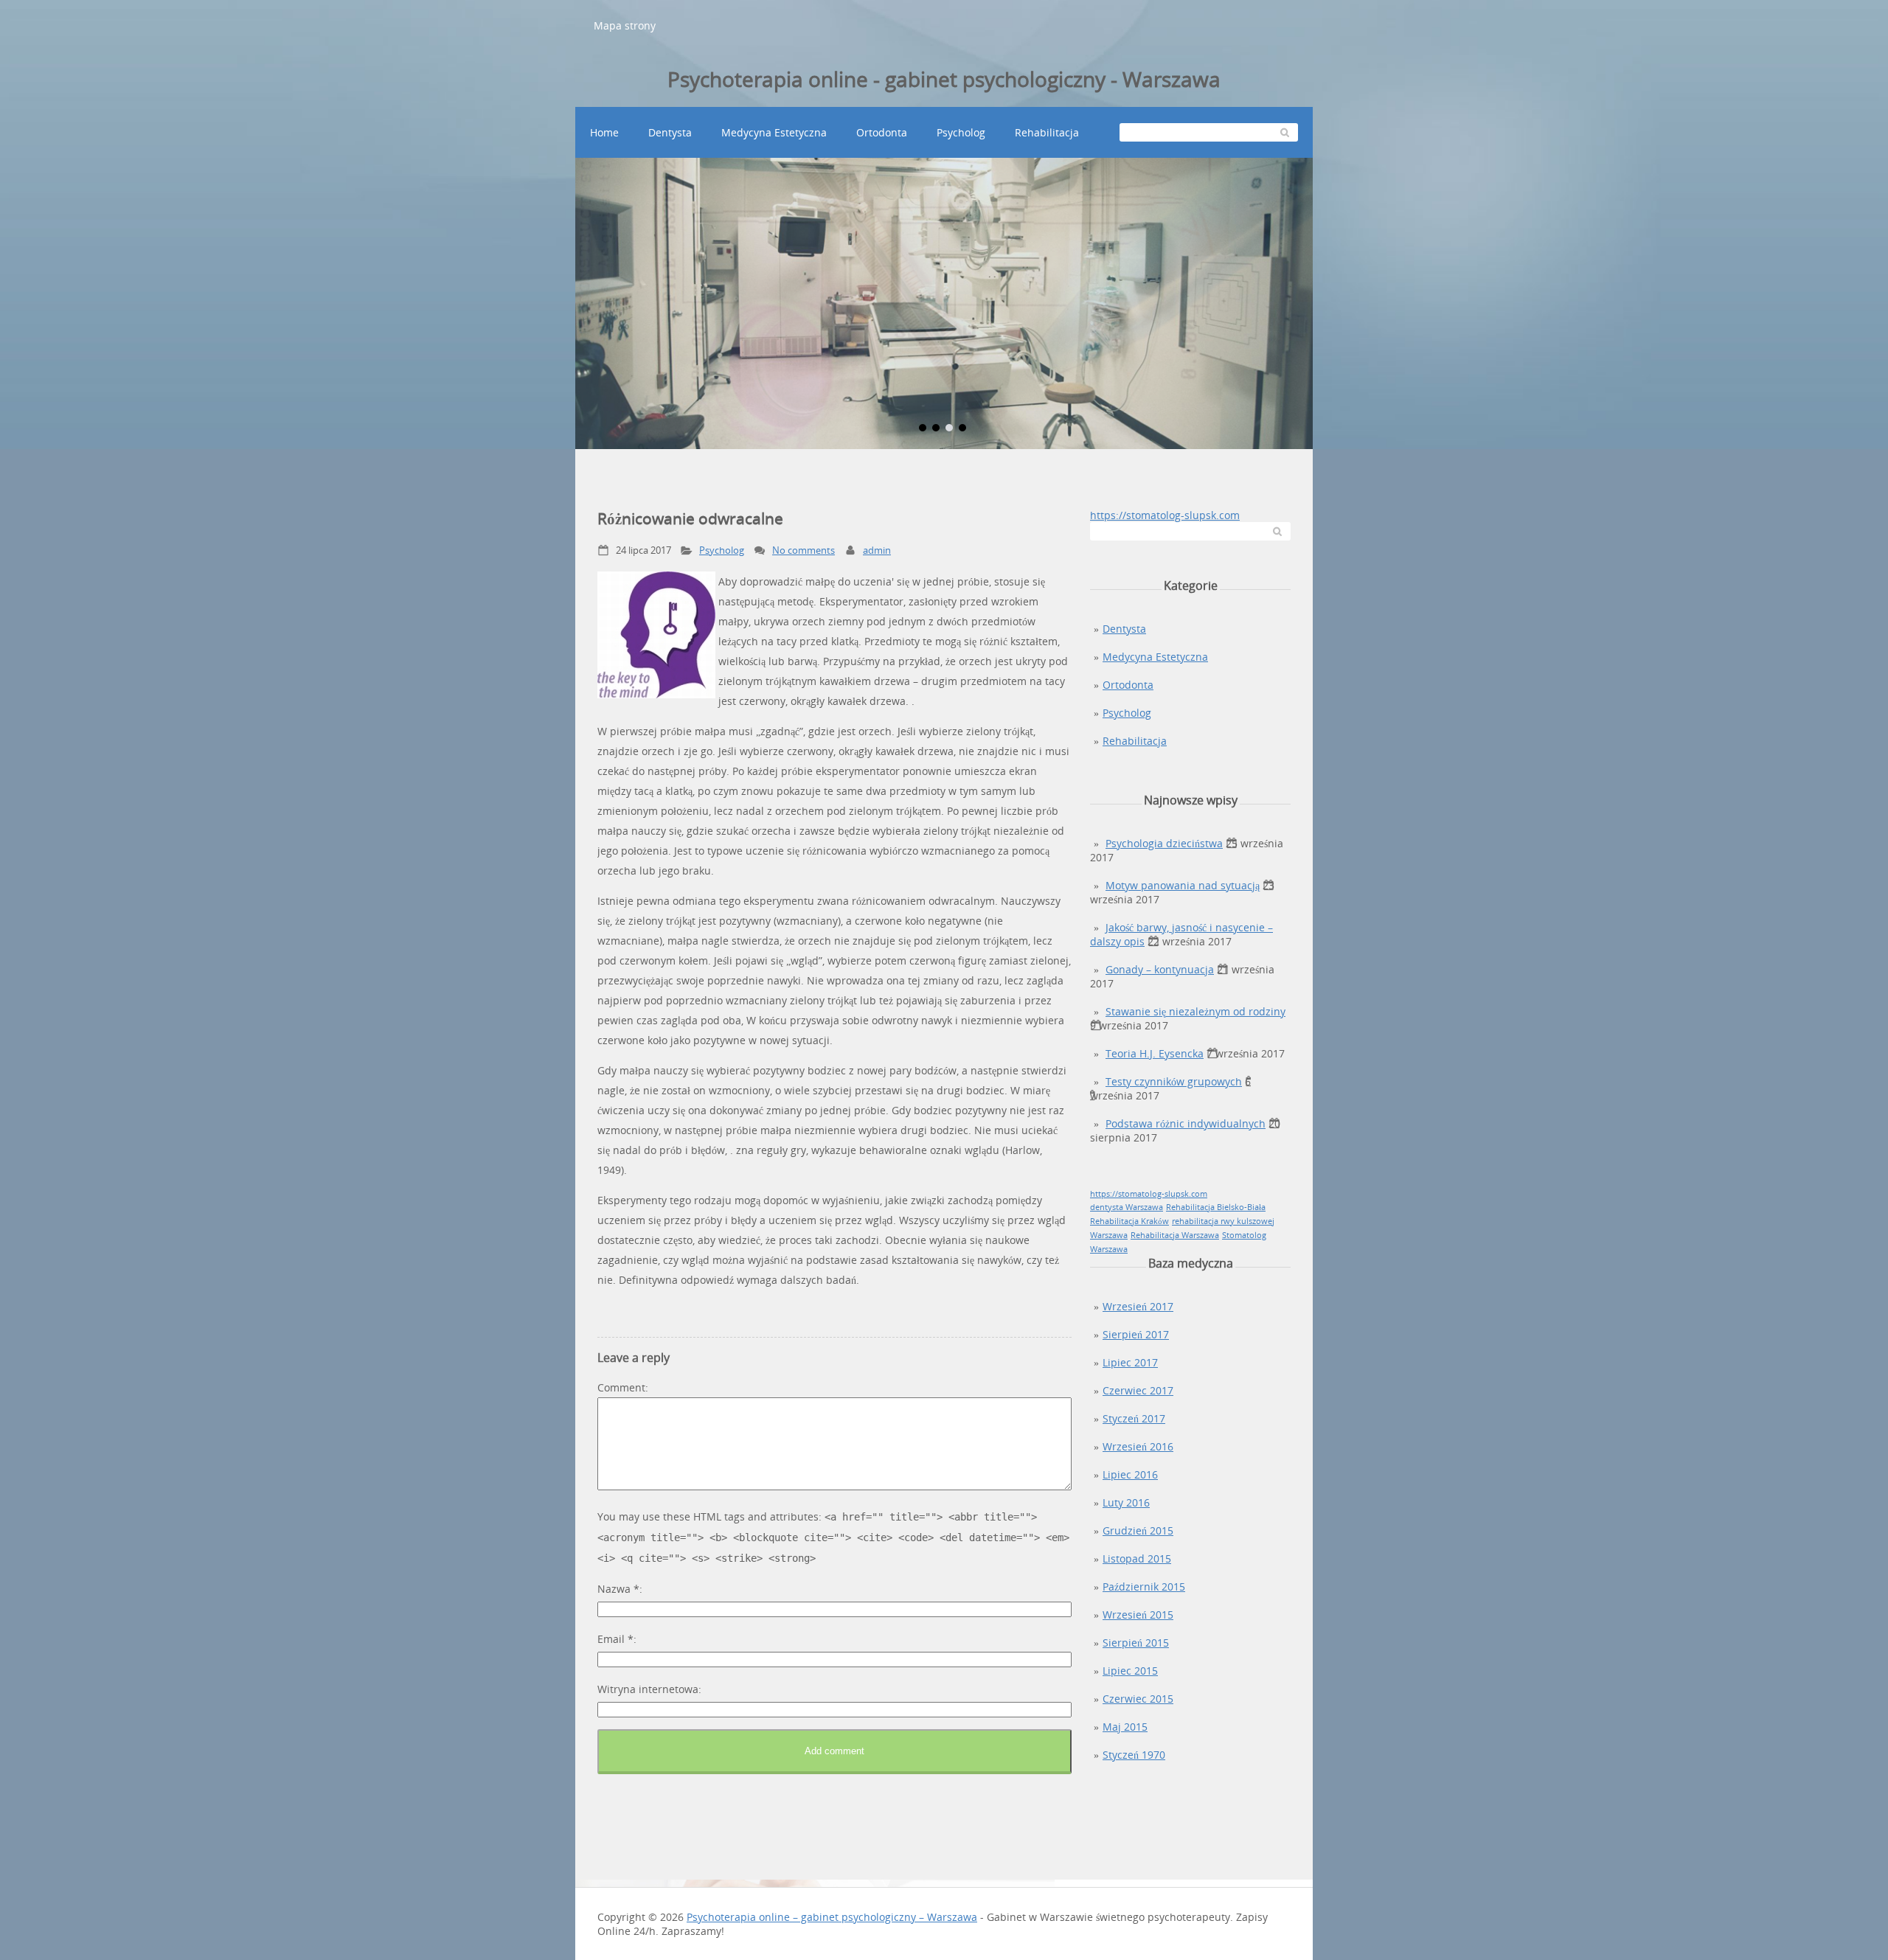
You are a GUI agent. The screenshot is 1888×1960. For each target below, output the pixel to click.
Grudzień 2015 (1138, 1530)
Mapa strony (625, 25)
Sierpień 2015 (1136, 1643)
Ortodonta (882, 132)
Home (604, 132)
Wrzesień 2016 (1138, 1446)
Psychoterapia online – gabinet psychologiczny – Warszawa (832, 1917)
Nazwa (618, 1589)
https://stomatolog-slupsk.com (1165, 515)
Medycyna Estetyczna (774, 132)
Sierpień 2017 (1136, 1334)
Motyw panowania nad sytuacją (1183, 885)
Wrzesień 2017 (1138, 1306)
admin (877, 550)
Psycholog (961, 132)
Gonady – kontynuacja (1160, 969)
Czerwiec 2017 (1138, 1390)
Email (615, 1639)
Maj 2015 (1125, 1727)
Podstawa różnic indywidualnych (1186, 1123)
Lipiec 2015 (1130, 1671)
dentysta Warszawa (1127, 1207)
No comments (804, 550)
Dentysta (670, 132)
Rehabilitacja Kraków (1129, 1221)
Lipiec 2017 (1130, 1362)
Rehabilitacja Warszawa (1175, 1235)
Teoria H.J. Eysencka (1155, 1053)
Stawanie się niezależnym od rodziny (1195, 1011)
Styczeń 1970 (1134, 1755)
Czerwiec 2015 (1138, 1699)
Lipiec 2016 (1130, 1474)
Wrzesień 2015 (1138, 1615)
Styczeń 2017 (1134, 1418)
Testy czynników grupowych (1174, 1081)
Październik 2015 (1144, 1587)
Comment (621, 1387)
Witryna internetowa (648, 1689)
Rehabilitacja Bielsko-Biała (1216, 1207)
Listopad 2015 (1137, 1558)
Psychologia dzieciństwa (1164, 843)
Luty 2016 (1126, 1502)
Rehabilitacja (1047, 132)
